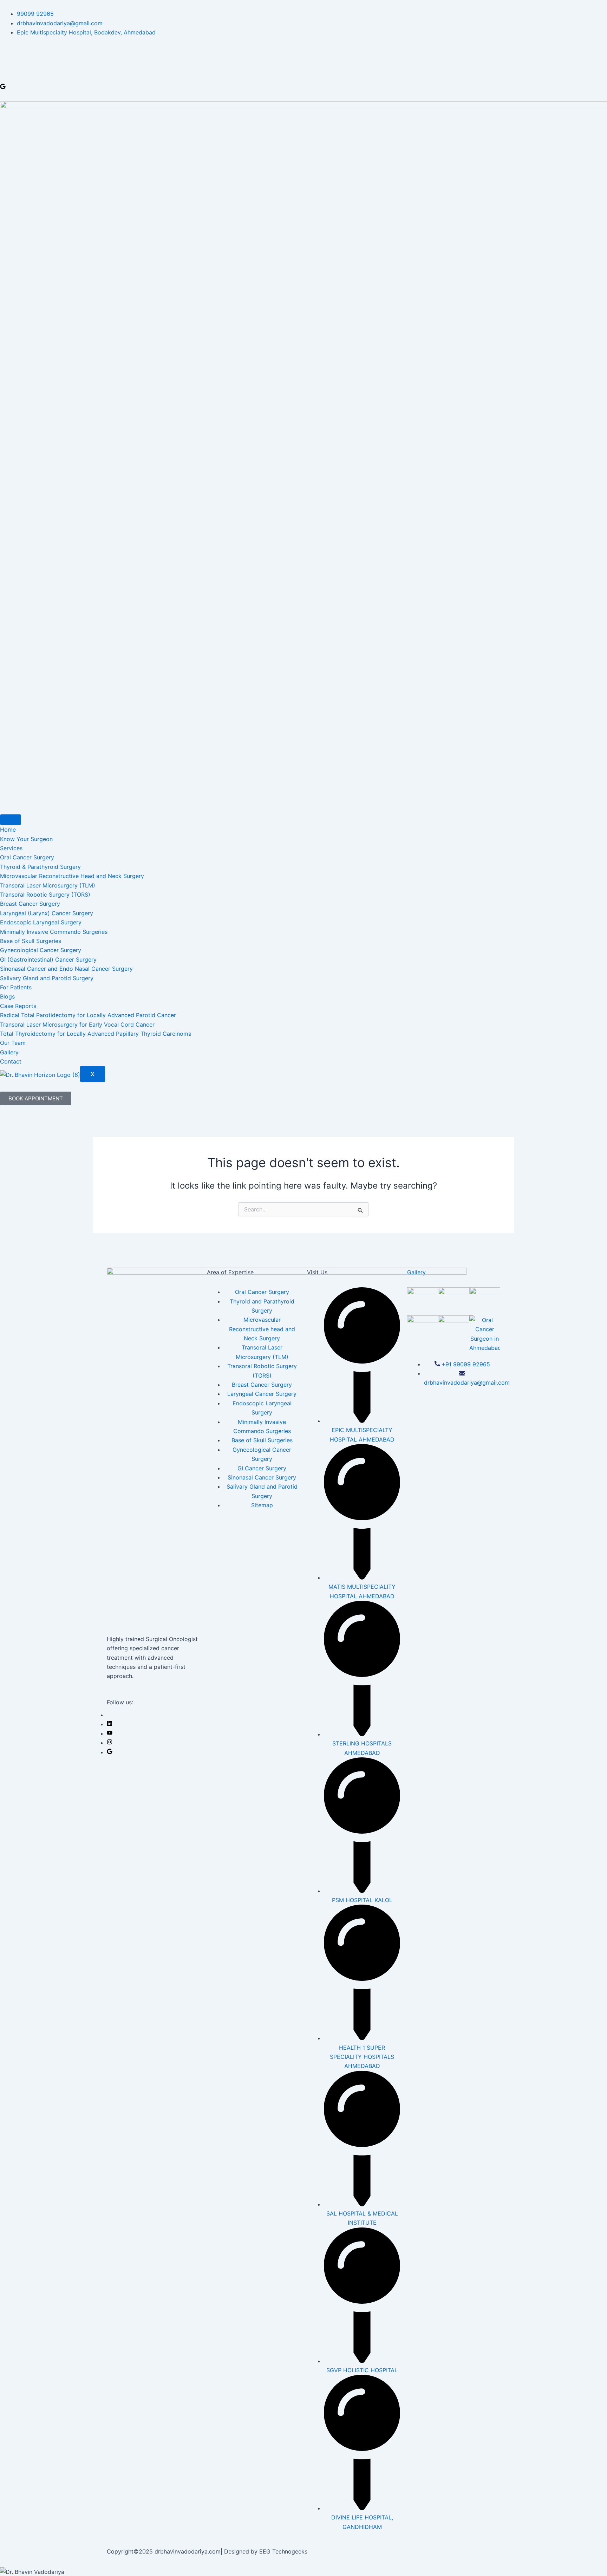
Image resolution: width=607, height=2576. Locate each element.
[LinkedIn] (110, 1724)
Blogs (7, 996)
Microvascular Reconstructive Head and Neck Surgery (72, 876)
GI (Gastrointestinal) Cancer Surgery (48, 960)
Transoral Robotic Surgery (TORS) (45, 895)
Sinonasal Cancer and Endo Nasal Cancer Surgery (66, 969)
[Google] (3, 87)
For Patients (16, 987)
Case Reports (18, 1006)
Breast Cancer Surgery (30, 904)
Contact (11, 1061)
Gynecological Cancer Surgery (41, 950)
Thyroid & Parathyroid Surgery (40, 867)
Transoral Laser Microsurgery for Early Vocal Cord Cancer (77, 1024)
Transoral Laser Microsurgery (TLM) (48, 885)
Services (11, 848)
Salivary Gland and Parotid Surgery (47, 978)
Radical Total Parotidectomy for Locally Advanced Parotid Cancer (88, 1015)
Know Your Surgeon (26, 839)
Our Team (13, 1043)
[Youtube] (110, 1733)
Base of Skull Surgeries (31, 941)
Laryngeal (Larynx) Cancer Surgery (47, 913)
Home (8, 830)
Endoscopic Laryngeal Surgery (41, 922)
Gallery (9, 1052)
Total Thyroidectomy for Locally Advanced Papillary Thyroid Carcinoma (96, 1034)
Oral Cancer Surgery (27, 857)
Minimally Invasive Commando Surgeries (54, 932)
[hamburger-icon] (11, 820)
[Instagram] (110, 1743)
